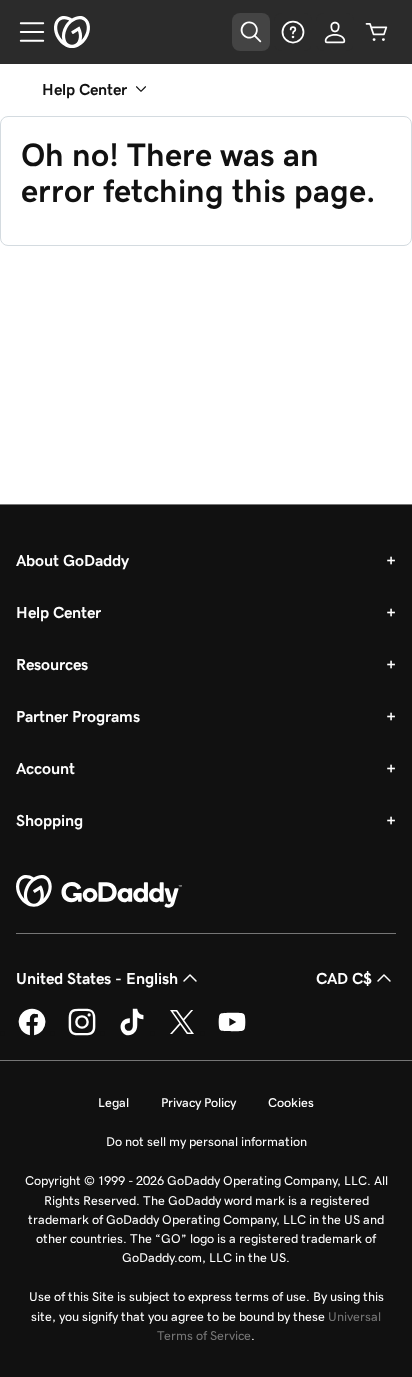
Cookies (291, 1102)
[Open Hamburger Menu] (24, 32)
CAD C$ (344, 978)
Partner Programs (78, 716)
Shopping (49, 820)
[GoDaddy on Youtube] (232, 1032)
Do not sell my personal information (206, 1141)
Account (45, 768)
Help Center (58, 612)
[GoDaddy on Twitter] (182, 1032)
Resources (52, 664)
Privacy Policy (198, 1102)
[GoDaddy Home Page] (99, 892)
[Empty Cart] (377, 32)
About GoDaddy (72, 560)
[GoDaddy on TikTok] (132, 1032)
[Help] (293, 32)
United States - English (97, 978)
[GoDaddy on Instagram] (82, 1032)
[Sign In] (335, 32)
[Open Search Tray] (251, 32)
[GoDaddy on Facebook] (32, 1032)
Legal (113, 1102)
